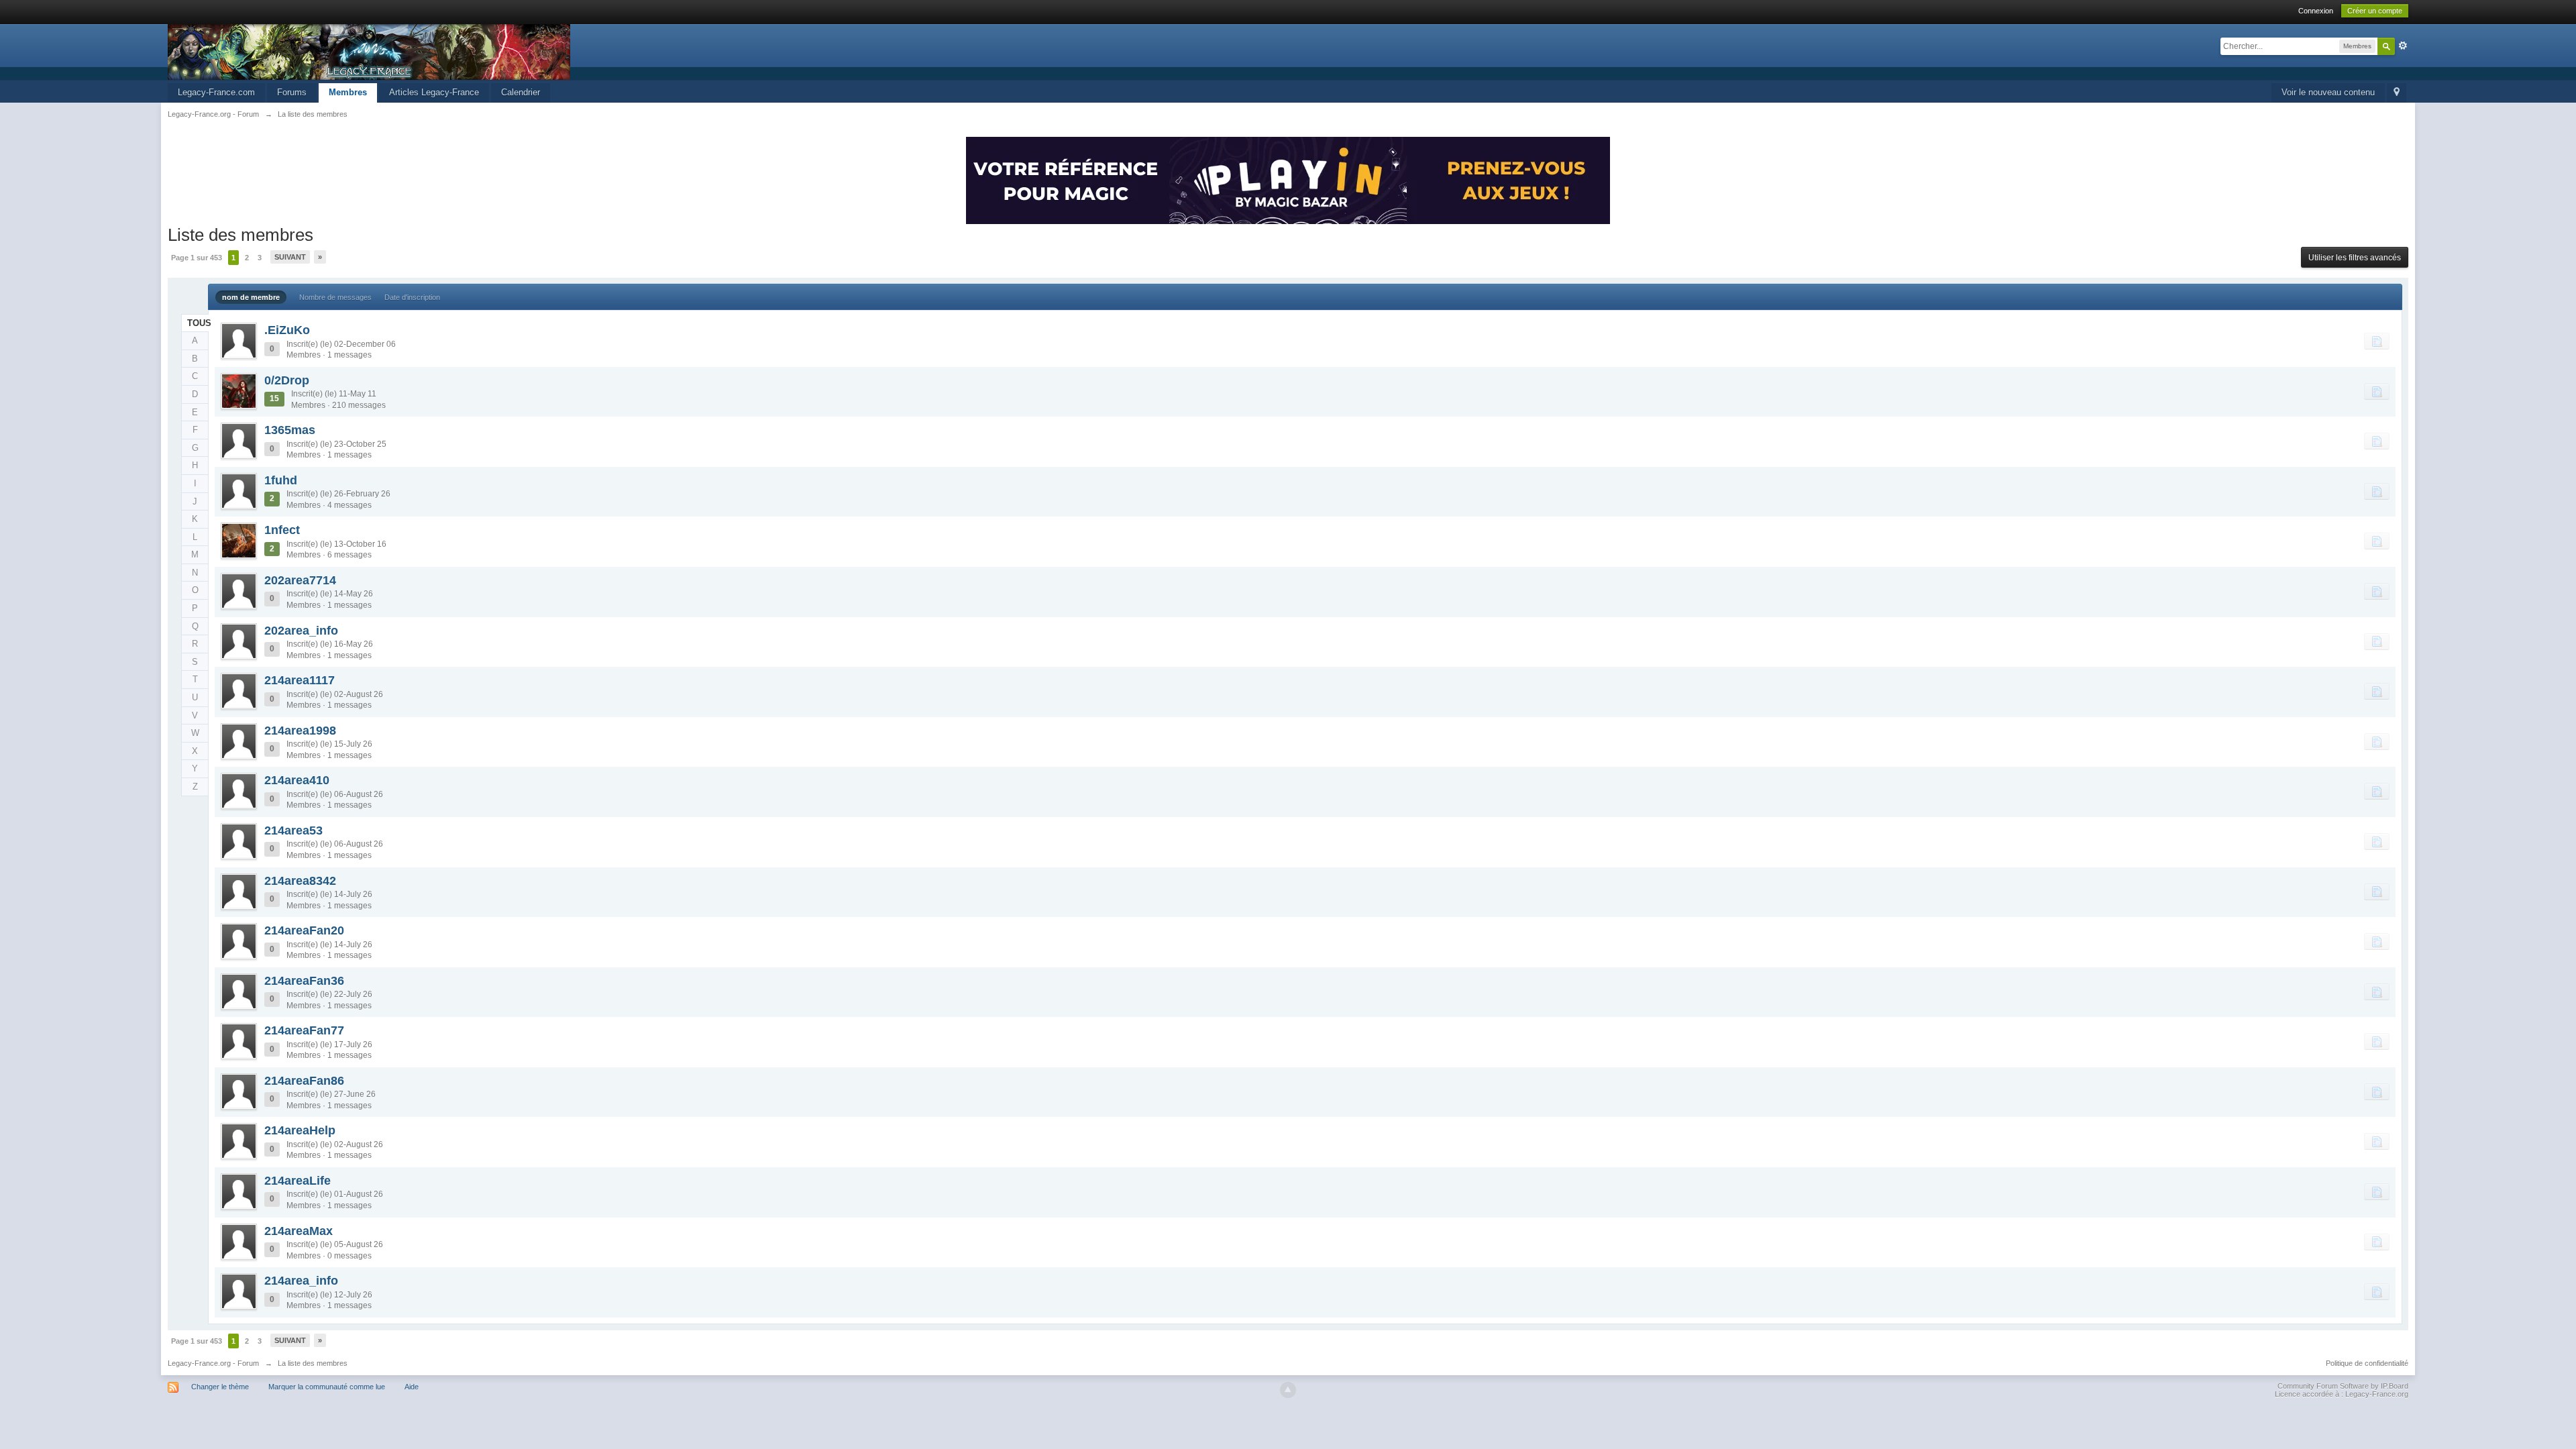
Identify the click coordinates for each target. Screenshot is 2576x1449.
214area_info (301, 1281)
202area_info (301, 631)
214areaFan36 (304, 981)
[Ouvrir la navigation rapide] (2397, 93)
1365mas (290, 430)
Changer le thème (220, 1387)
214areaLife (298, 1181)
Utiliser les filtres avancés (2355, 258)
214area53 (293, 830)
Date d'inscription (412, 297)
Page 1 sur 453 (197, 258)
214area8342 (300, 881)
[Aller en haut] (1288, 1390)
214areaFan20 (304, 930)
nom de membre (251, 297)
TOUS (198, 323)
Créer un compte (2375, 11)
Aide (412, 1387)
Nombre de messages (335, 297)
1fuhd (281, 480)
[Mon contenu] (2377, 341)
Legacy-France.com (216, 92)
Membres (348, 92)
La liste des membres (313, 1363)
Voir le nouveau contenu (2328, 92)
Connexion (2316, 11)
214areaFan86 (304, 1081)
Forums (292, 92)
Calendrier (521, 92)
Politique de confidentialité (2367, 1363)
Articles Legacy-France (434, 92)
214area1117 (300, 680)
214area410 (297, 780)
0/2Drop (287, 380)
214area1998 (300, 731)
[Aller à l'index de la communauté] (369, 51)
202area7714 (300, 580)
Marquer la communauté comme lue (327, 1387)
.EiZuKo (287, 330)
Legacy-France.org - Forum (213, 1363)
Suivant (290, 257)
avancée (2403, 46)
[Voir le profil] (239, 341)
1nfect (282, 530)
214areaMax (299, 1231)
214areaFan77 (304, 1030)
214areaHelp (300, 1130)
